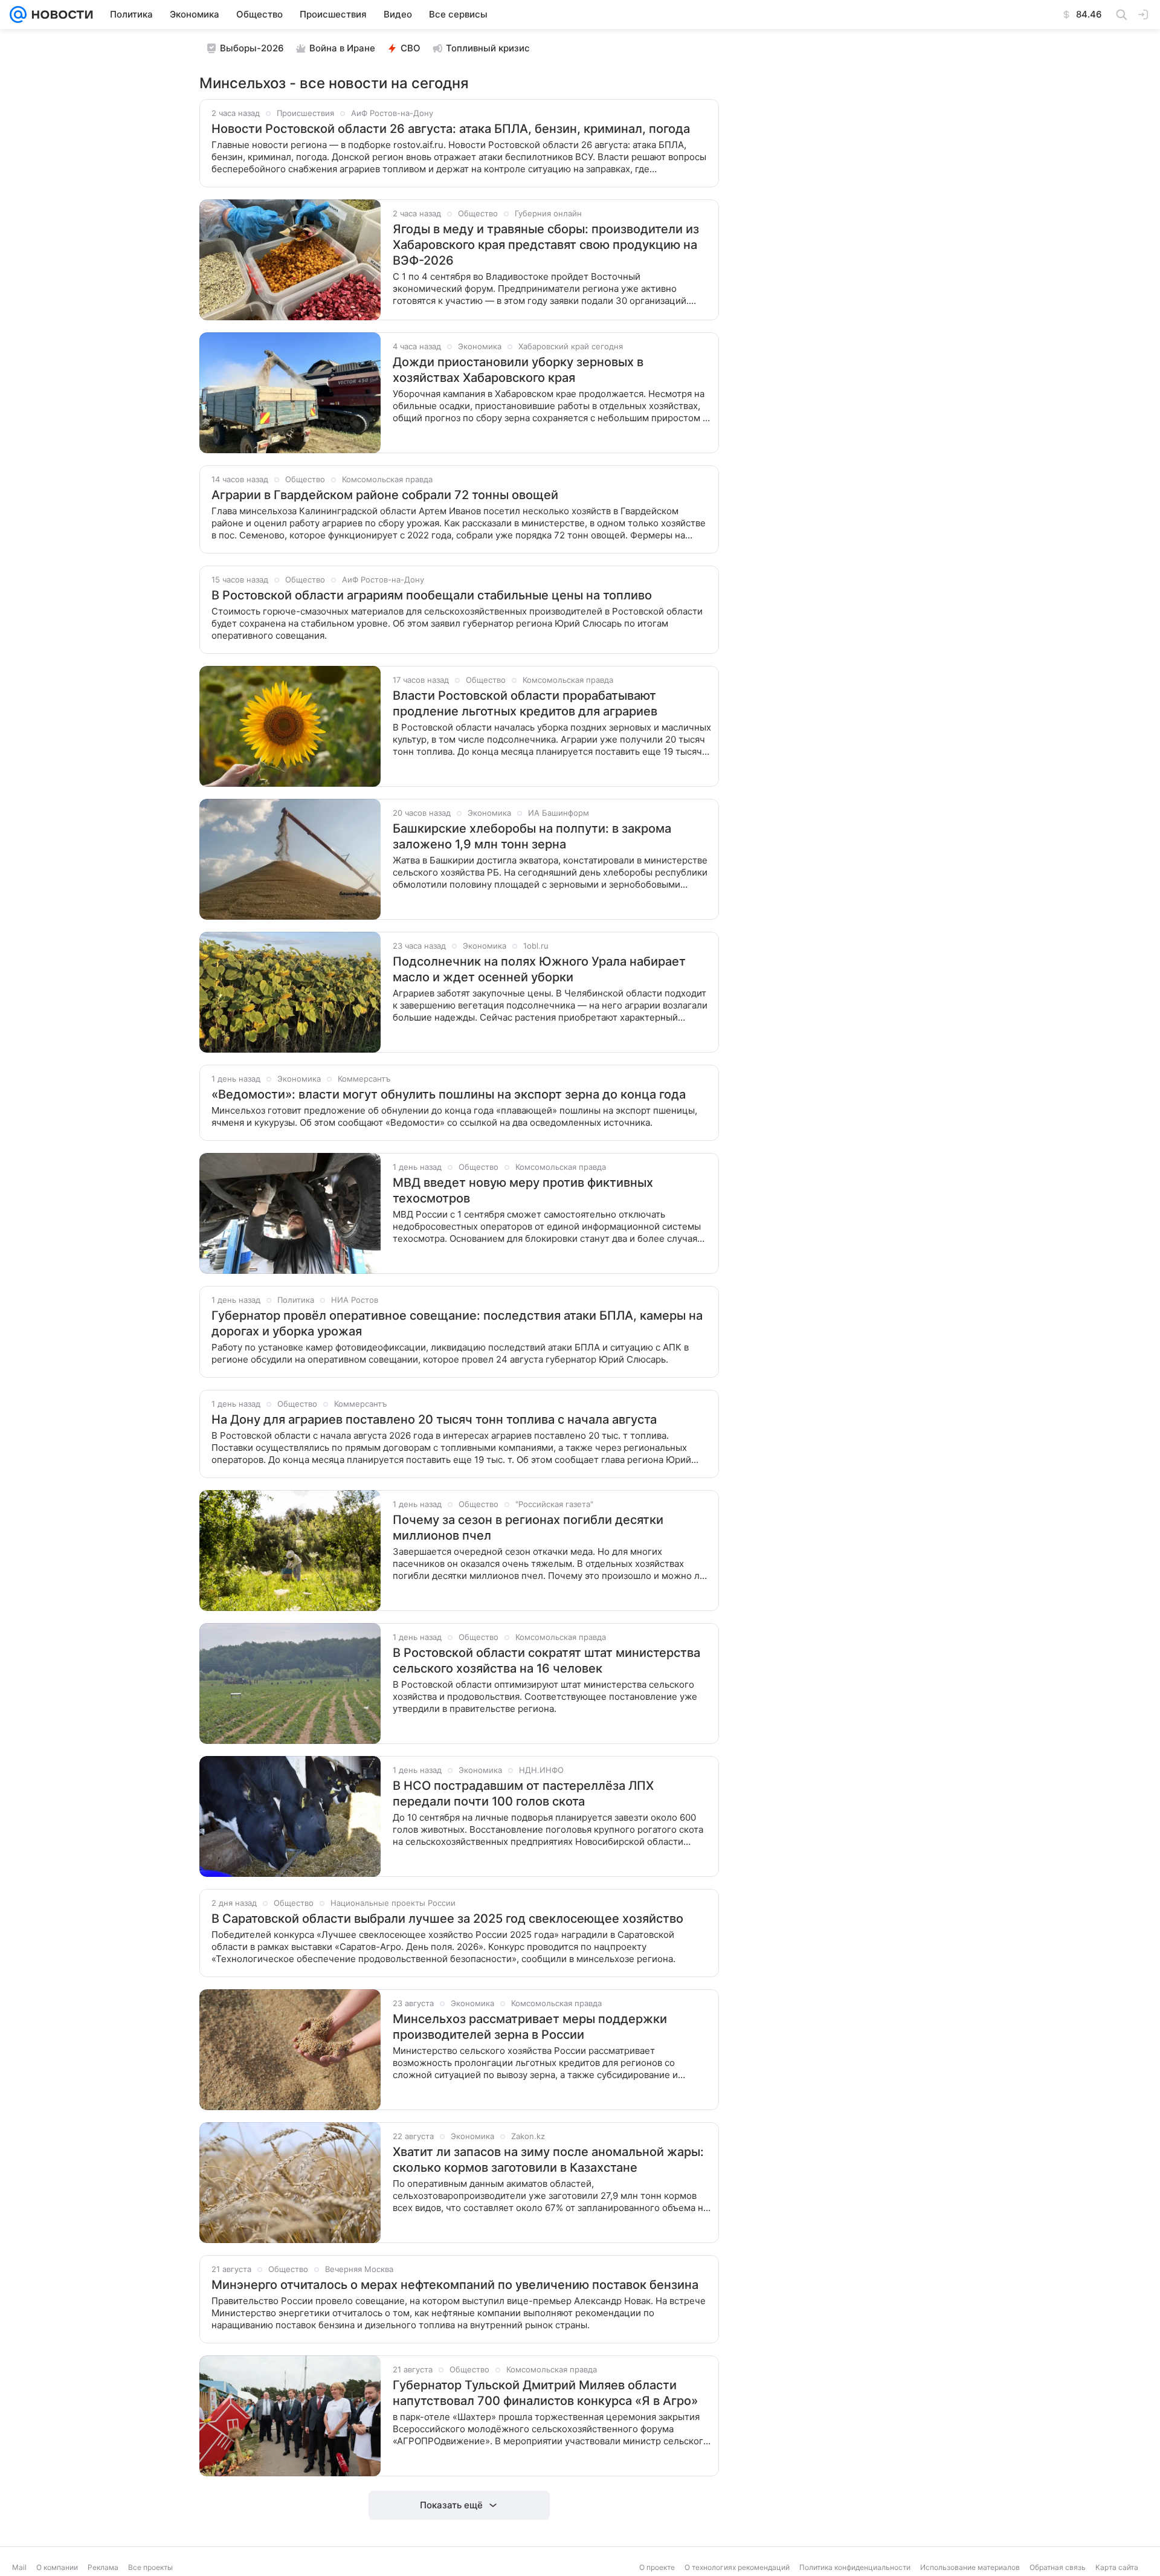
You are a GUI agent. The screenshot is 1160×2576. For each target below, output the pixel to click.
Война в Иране (342, 48)
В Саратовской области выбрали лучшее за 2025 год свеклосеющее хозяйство (447, 1919)
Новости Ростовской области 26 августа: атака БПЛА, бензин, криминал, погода (451, 129)
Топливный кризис (488, 48)
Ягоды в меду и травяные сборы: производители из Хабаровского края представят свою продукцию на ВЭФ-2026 (546, 245)
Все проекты (150, 2567)
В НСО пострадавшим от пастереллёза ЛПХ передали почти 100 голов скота (523, 1793)
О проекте (657, 2567)
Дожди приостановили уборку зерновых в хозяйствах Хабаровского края (518, 370)
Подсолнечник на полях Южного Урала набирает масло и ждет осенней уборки (539, 969)
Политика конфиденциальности (855, 2567)
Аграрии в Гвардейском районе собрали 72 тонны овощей (385, 495)
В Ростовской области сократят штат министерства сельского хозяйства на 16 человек (546, 1661)
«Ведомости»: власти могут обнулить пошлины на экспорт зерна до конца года (449, 1094)
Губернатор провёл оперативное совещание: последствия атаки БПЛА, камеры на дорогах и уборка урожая (457, 1323)
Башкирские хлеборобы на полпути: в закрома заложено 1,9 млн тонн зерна (532, 836)
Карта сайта (1117, 2567)
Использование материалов (970, 2567)
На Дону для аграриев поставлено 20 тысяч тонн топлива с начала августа (434, 1419)
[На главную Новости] (60, 15)
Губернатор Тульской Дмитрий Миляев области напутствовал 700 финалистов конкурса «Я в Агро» (545, 2393)
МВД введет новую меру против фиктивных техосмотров (523, 1190)
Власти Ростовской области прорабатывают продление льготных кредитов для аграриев (525, 703)
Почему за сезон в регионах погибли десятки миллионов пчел (528, 1528)
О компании (57, 2567)
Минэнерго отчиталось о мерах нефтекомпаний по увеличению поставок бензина (455, 2285)
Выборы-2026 (252, 48)
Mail (19, 2567)
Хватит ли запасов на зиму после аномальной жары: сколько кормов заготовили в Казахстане (548, 2160)
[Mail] (18, 15)
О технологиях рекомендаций (737, 2567)
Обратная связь (1058, 2567)
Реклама (103, 2567)
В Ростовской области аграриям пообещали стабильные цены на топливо (432, 595)
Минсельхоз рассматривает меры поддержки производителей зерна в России (530, 2027)
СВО (411, 48)
